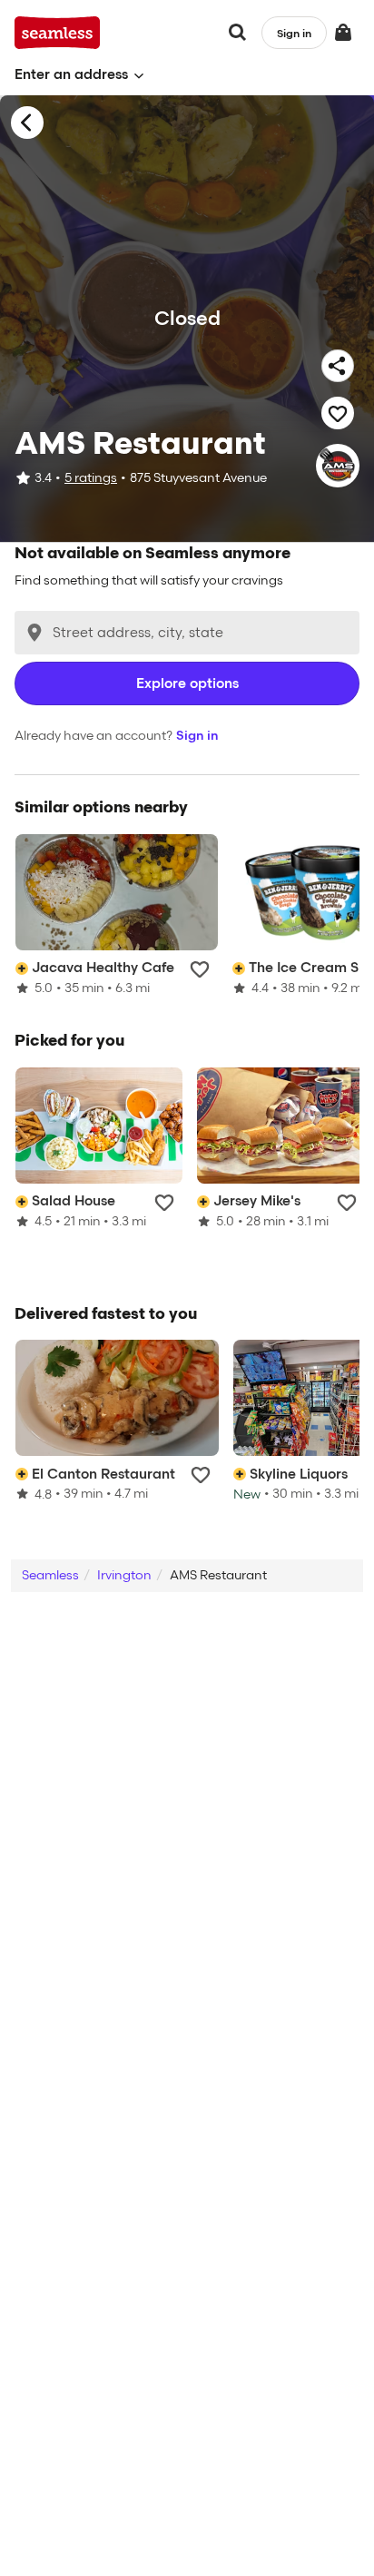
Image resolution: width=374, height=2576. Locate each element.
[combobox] (187, 633)
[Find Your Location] (34, 633)
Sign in (197, 736)
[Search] (238, 33)
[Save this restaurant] (338, 413)
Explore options (187, 683)
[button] (79, 75)
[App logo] (58, 33)
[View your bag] (343, 33)
